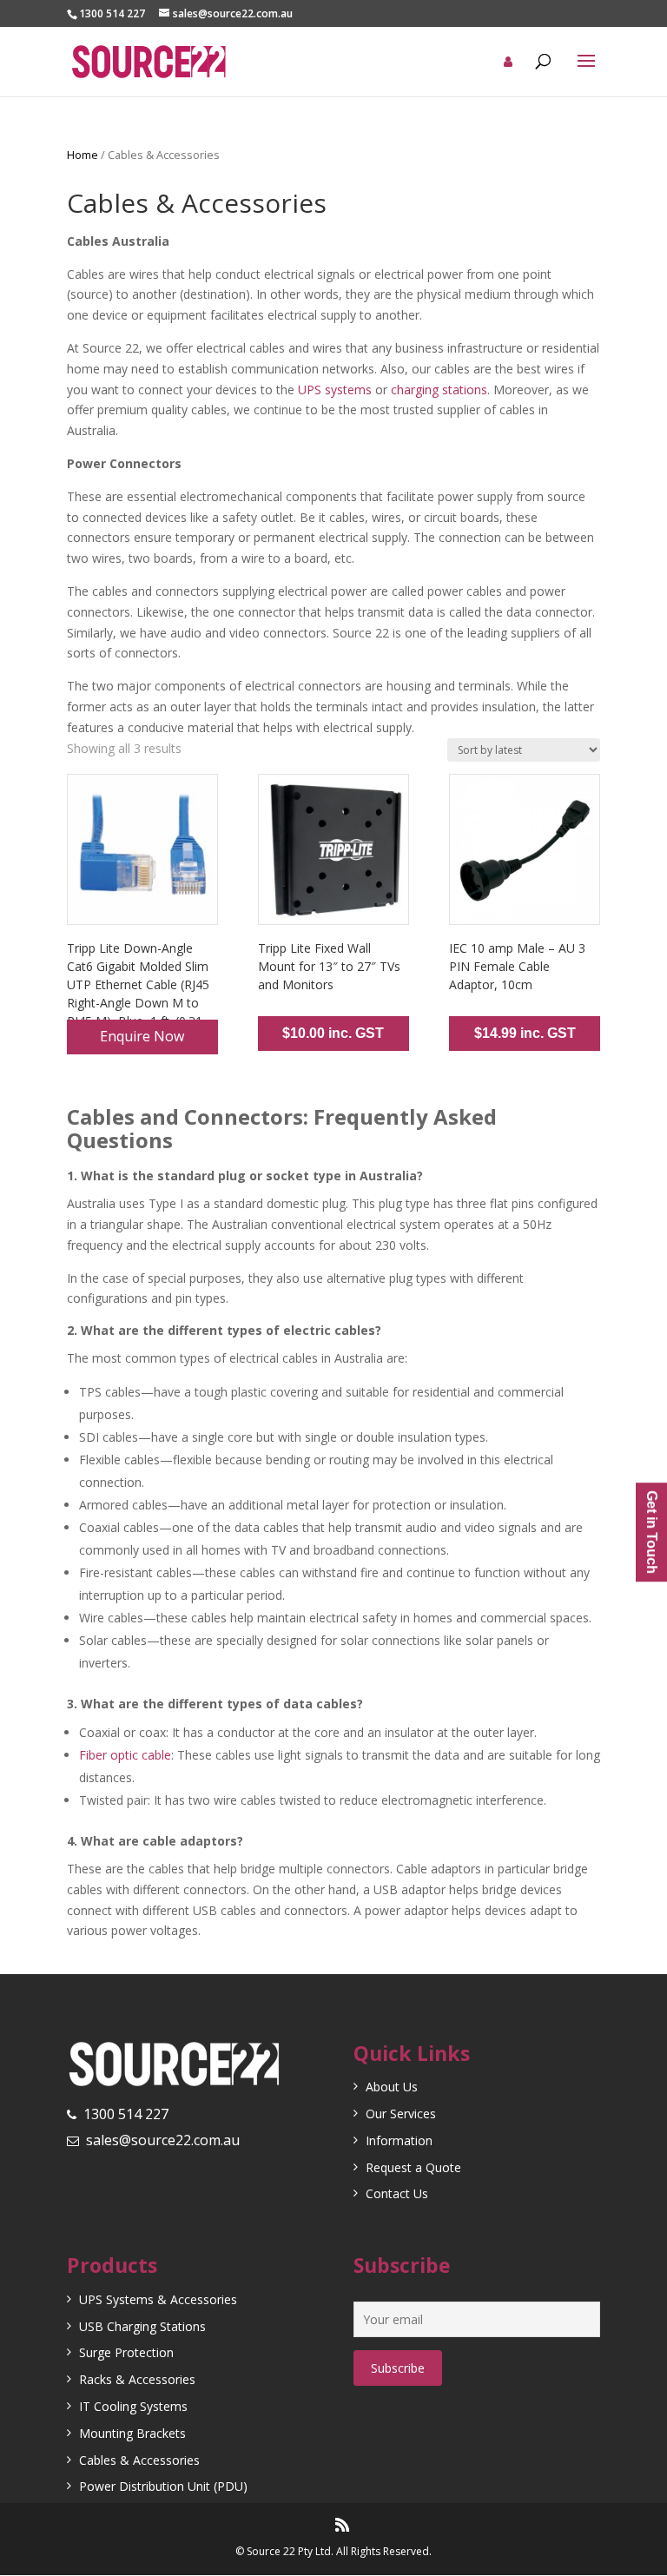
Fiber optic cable (125, 1755)
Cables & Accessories (139, 2460)
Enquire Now (142, 1036)
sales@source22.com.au (163, 2140)
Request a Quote (413, 2167)
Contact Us (397, 2193)
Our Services (401, 2114)
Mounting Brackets (132, 2433)
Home (83, 155)
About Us (392, 2087)
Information (399, 2140)
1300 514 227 (126, 2114)
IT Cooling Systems (133, 2406)
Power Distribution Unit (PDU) (163, 2486)
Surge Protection (126, 2352)
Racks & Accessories (137, 2379)
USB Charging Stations (142, 2326)
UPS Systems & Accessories (158, 2299)
